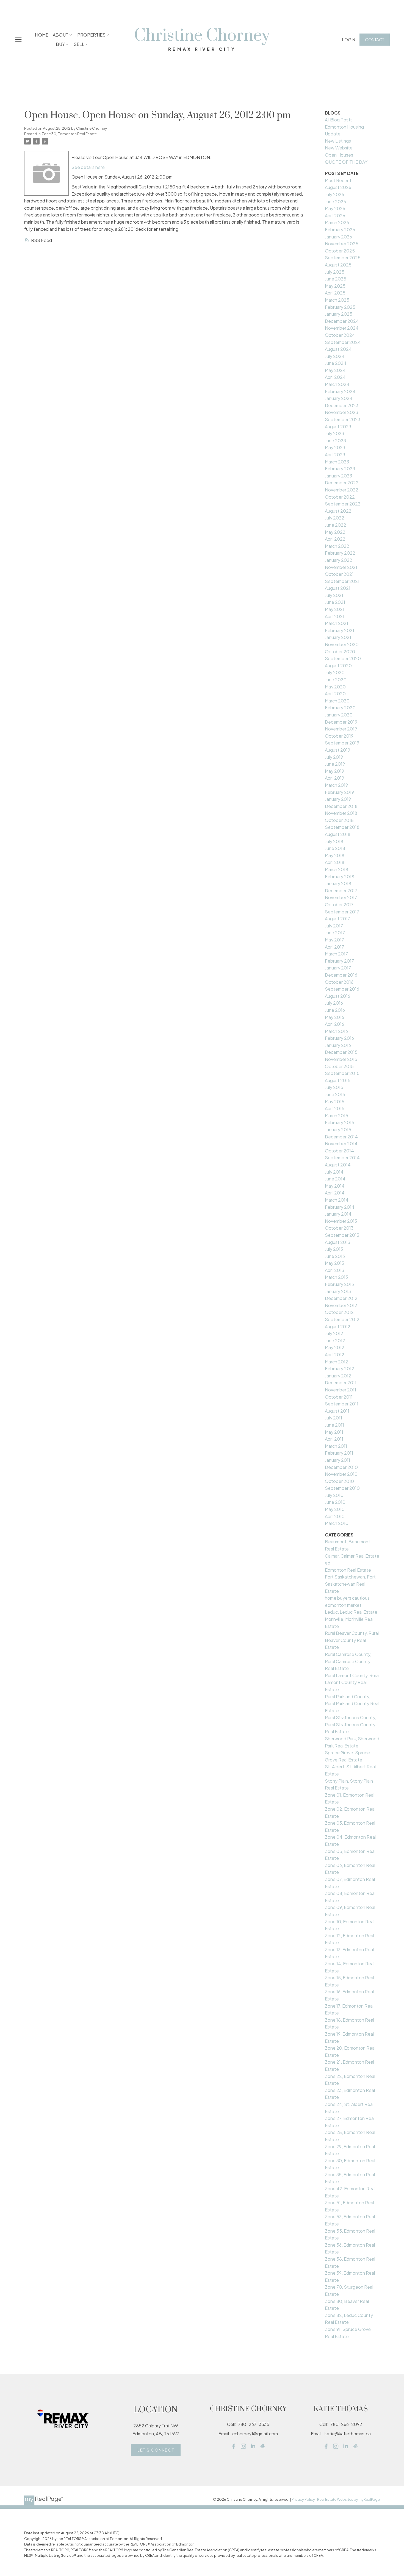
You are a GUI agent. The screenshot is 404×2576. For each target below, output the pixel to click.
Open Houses (339, 155)
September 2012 (342, 1319)
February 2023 (340, 469)
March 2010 (337, 1523)
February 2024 (340, 391)
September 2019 (342, 743)
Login (349, 39)
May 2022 (335, 532)
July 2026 (334, 194)
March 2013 (336, 1277)
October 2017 (339, 904)
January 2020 (339, 715)
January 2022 (339, 560)
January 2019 (338, 799)
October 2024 (340, 335)
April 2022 (335, 539)
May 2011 (334, 1432)
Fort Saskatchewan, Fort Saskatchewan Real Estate (350, 1584)
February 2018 (340, 876)
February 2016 (339, 1038)
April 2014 (335, 1193)
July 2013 (334, 1249)
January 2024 (339, 398)
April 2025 (335, 293)
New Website (339, 148)
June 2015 (335, 1094)
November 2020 (342, 644)
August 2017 (337, 919)
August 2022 (338, 511)
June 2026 (335, 202)
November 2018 (341, 813)
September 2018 (342, 827)
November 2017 (341, 897)
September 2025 (343, 258)
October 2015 (339, 1066)
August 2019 (337, 750)
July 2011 (334, 1418)
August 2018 (338, 834)
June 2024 (336, 363)
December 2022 (342, 483)
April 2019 (334, 778)
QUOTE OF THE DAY (346, 162)
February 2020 (340, 708)
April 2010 (335, 1516)
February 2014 (340, 1207)
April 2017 (334, 947)
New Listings (338, 141)
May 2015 (335, 1101)
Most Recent (338, 180)
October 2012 (339, 1312)
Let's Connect (156, 2450)
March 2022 (337, 546)
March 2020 (337, 701)
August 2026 (338, 187)
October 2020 (340, 651)
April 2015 (335, 1108)
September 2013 (342, 1235)
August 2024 (338, 349)
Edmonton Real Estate (348, 1570)
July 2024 (335, 356)
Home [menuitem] (42, 35)
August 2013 (337, 1242)
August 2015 (338, 1080)
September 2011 (342, 1404)
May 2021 (335, 609)
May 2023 (335, 447)
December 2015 (341, 1052)
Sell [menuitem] (79, 44)
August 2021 (338, 588)
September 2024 (343, 342)
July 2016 (334, 1003)
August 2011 (337, 1411)
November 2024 (342, 328)
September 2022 (343, 504)
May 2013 (334, 1263)
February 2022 (340, 553)
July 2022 (335, 518)
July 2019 (334, 757)
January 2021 (338, 637)
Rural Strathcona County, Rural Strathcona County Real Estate (351, 1724)
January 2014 (338, 1214)
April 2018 (335, 862)
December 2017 (341, 890)
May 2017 (334, 940)
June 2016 (335, 1010)
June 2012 (335, 1340)
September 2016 (342, 989)
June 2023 (335, 441)
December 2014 (341, 1137)
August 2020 (338, 665)
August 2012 (338, 1326)
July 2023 (334, 433)
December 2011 (341, 1383)
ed (328, 1563)
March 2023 (337, 462)
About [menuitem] (61, 35)
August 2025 (338, 265)
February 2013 (339, 1284)
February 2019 (339, 792)
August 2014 (338, 1165)
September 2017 (342, 912)
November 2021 (341, 567)
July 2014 (334, 1172)
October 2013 (339, 1228)
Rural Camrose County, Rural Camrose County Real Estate (348, 1661)
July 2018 (334, 841)
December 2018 (341, 806)
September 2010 (342, 1488)
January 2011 (337, 1460)
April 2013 (334, 1270)
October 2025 (340, 251)
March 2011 (336, 1446)
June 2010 (335, 1502)
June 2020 (336, 680)
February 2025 (340, 307)
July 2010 (334, 1495)
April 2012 (335, 1354)
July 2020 (335, 672)
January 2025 (339, 314)
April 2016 (334, 1024)
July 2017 (334, 926)
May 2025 (335, 286)
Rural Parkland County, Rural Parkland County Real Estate (352, 1704)
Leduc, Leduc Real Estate (351, 1612)
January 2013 (338, 1291)
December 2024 (342, 321)
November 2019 (341, 729)
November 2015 (341, 1059)
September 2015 (342, 1073)
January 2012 (338, 1376)
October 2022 (340, 497)
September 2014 (342, 1158)
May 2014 (335, 1186)
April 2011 (334, 1439)
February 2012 (340, 1368)
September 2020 (343, 658)
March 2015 (337, 1115)
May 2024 (335, 370)
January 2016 (338, 1045)
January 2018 (338, 883)
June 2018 (335, 848)
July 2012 (334, 1333)
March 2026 (337, 222)
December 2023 (342, 405)
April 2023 (335, 455)
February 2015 (340, 1122)
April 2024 (335, 377)
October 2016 (339, 982)
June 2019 (335, 764)
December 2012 (341, 1298)
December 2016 (341, 975)
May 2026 (335, 208)
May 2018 (335, 855)
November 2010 (341, 1474)
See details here (88, 167)
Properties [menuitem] (91, 35)
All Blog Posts (339, 120)
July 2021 (334, 595)
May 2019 (334, 771)
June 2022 (336, 525)
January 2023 (338, 476)
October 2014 (339, 1151)
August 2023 (338, 426)
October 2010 (339, 1481)
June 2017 (335, 933)
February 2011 (339, 1453)
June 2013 (335, 1256)
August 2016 (337, 996)
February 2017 (339, 961)
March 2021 (337, 623)
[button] (349, 39)
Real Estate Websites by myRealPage (348, 2499)
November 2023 (341, 412)
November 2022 (342, 490)
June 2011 (334, 1425)
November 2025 (342, 244)
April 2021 (335, 616)
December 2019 (341, 722)
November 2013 (341, 1221)
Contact (375, 39)
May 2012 (335, 1347)
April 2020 (335, 694)
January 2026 (338, 237)
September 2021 (342, 581)
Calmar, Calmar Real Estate (352, 1556)
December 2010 (341, 1467)
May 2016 (334, 1017)
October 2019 (339, 736)
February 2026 (340, 230)
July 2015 (334, 1087)
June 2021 (335, 602)
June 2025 (336, 279)
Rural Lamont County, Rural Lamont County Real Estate (352, 1682)
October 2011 (339, 1397)
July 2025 (335, 272)
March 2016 (336, 1031)
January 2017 (338, 968)
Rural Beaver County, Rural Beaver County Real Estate (352, 1640)
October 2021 (339, 574)
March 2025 (337, 300)
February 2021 (340, 630)
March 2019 (336, 785)
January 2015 (338, 1129)
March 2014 (337, 1200)
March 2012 (337, 1362)
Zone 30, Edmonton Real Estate (69, 134)
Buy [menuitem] (60, 44)
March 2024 (337, 384)
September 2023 (343, 419)
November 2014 (341, 1144)
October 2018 (339, 820)
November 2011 (341, 1390)
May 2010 (335, 1509)
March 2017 (336, 954)
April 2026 (335, 216)
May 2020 (335, 687)
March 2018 (337, 869)
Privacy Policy (303, 2499)
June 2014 (335, 1179)
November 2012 (341, 1305)
